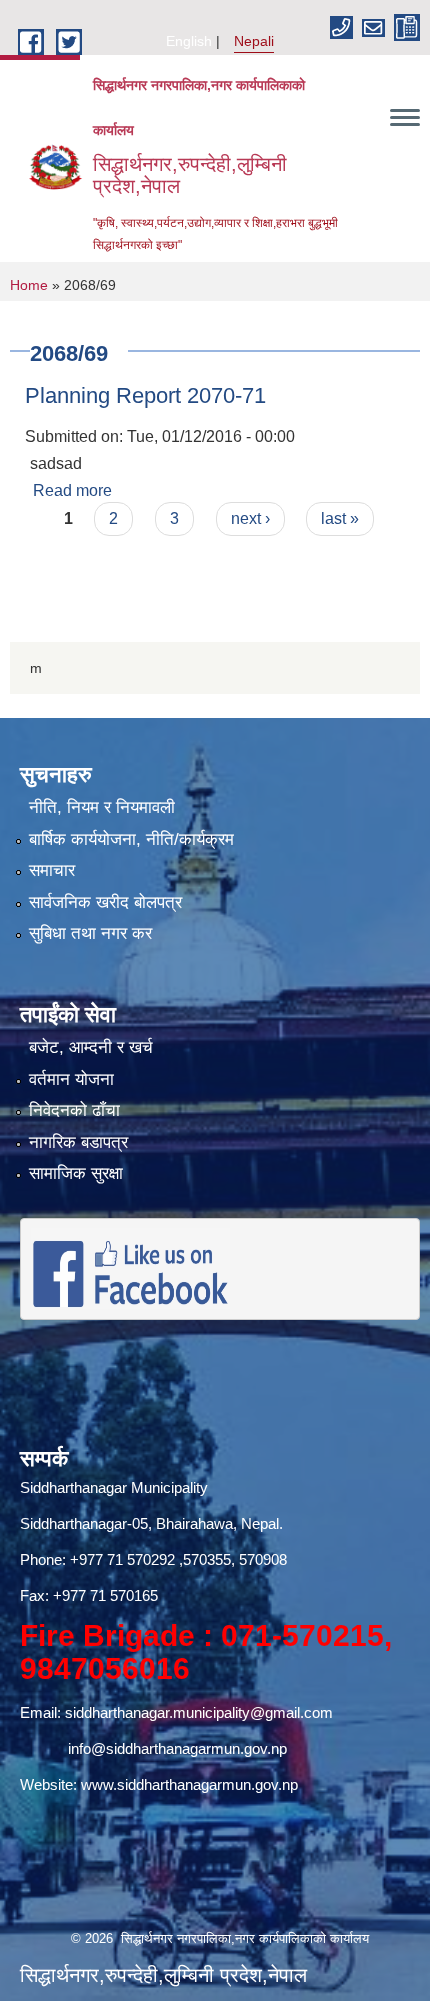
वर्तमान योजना (71, 1079)
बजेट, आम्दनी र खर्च (91, 1047)
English (189, 41)
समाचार (52, 870)
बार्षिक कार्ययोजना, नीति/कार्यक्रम (131, 839)
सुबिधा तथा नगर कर (90, 933)
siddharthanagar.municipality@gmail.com (199, 1712)
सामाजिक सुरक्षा (76, 1173)
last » (340, 518)
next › (250, 518)
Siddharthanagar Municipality (114, 1487)
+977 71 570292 (122, 1559)
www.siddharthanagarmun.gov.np (189, 1784)
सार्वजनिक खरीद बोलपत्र (105, 902)
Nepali (254, 41)
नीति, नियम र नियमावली (102, 807)
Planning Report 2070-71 (145, 395)
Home (29, 285)
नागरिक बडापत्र (78, 1142)
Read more (72, 490)
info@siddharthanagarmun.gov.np (177, 1748)
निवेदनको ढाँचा (74, 1110)
